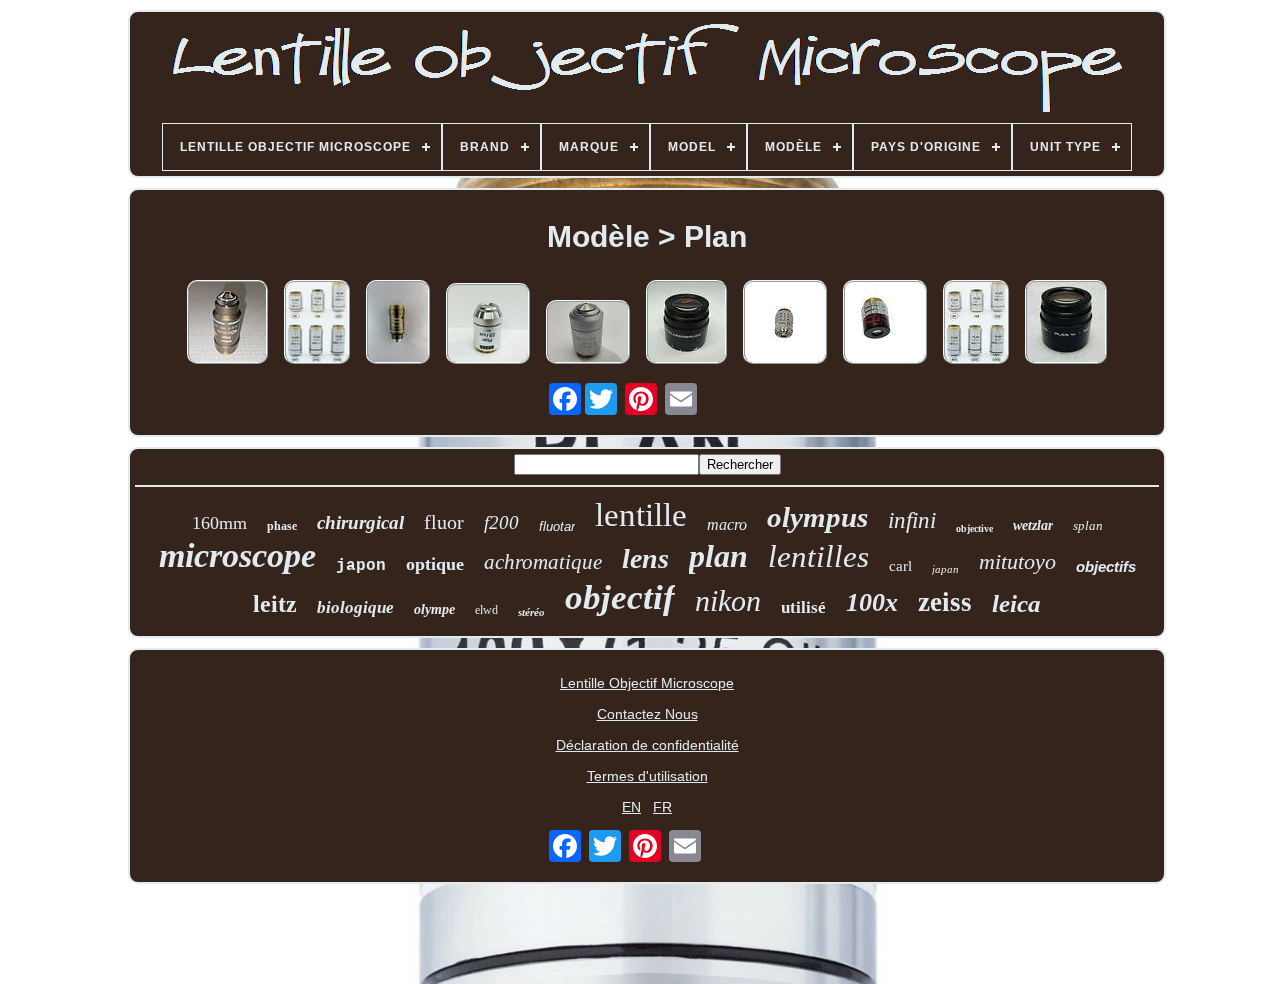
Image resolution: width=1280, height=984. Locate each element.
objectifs (1106, 566)
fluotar (557, 526)
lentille (641, 515)
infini (912, 520)
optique (435, 564)
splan (1088, 525)
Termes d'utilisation (647, 776)
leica (1016, 603)
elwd (486, 610)
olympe (434, 609)
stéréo (531, 612)
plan (718, 556)
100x (872, 602)
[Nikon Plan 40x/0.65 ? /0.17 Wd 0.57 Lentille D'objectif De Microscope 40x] (227, 323)
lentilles (818, 556)
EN (631, 807)
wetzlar (1033, 525)
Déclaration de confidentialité (647, 745)
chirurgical (360, 522)
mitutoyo (1017, 561)
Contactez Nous (647, 714)
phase (282, 526)
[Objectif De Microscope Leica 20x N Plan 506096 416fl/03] (588, 333)
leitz (275, 604)
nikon (728, 600)
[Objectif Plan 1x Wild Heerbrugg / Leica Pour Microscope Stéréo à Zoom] (686, 323)
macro (727, 524)
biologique (355, 607)
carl (900, 566)
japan (945, 569)
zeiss (945, 602)
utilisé (803, 607)
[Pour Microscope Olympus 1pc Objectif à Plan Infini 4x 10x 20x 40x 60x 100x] (317, 323)
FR (662, 807)
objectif (620, 597)
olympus (817, 517)
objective (974, 528)
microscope (237, 555)
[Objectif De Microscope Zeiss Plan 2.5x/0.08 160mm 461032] (488, 325)
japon (361, 566)
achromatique (543, 562)
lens (645, 558)
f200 (501, 522)
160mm (219, 523)
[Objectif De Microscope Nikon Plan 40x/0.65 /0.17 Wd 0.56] (398, 323)
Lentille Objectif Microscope (647, 683)
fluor (444, 522)
